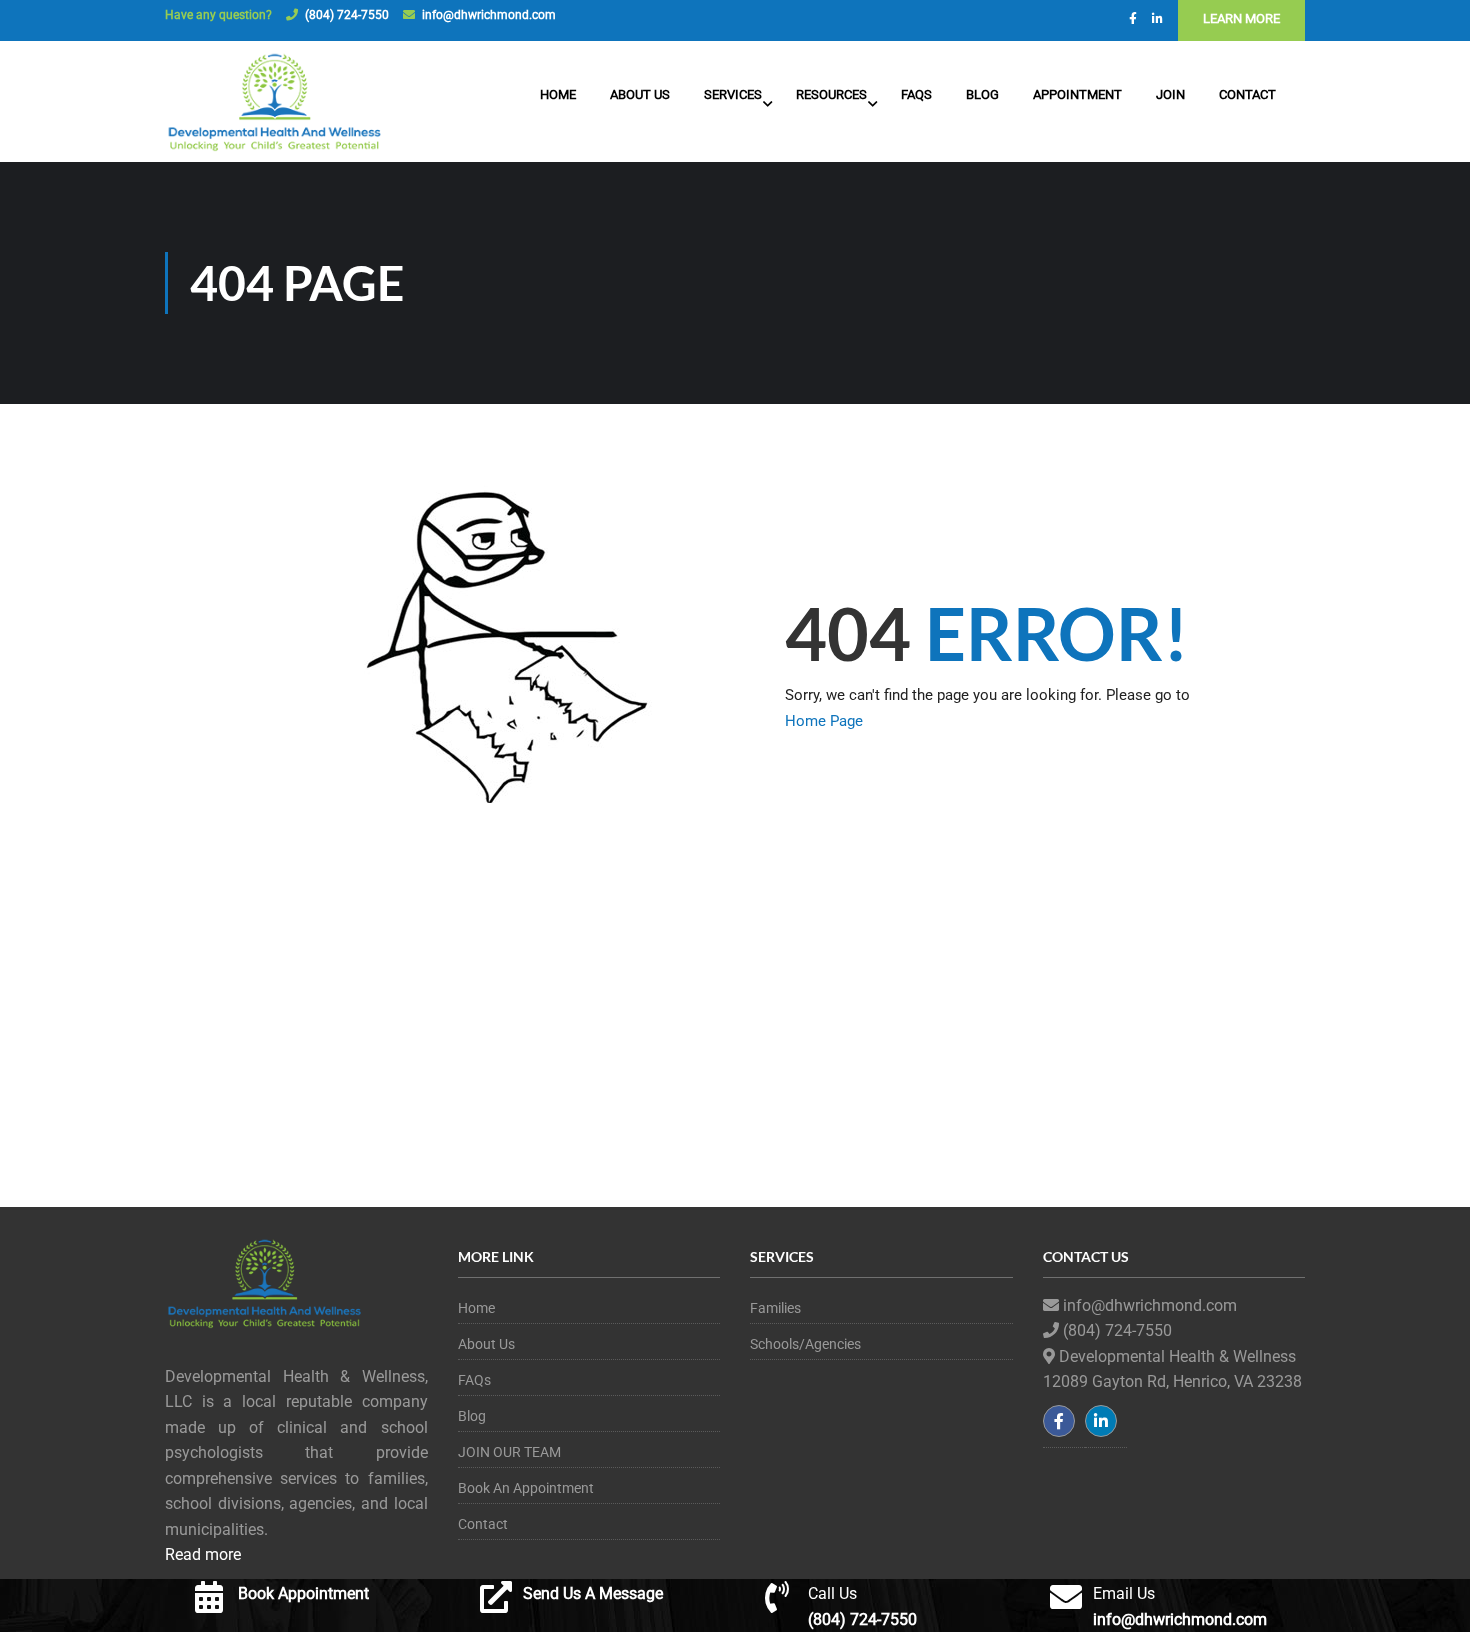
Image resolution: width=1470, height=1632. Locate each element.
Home (558, 94)
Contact (1247, 94)
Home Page (824, 721)
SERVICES (733, 94)
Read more (203, 1554)
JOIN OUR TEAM (509, 1452)
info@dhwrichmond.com (489, 15)
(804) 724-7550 (347, 15)
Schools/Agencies (805, 1344)
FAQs (916, 94)
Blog (982, 94)
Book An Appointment (526, 1488)
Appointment (1077, 94)
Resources (831, 94)
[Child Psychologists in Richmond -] (275, 104)
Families (775, 1308)
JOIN (1170, 94)
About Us (640, 94)
